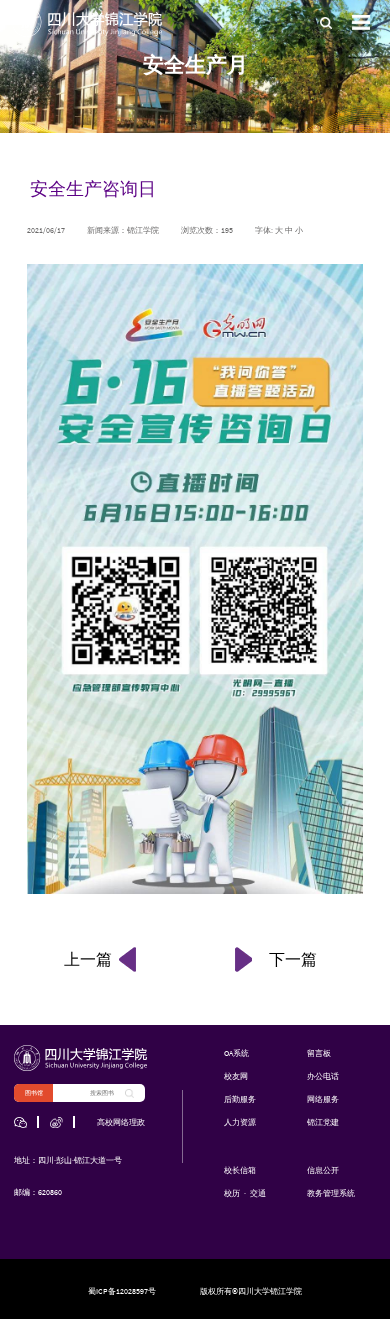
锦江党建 (323, 1122)
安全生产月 (195, 64)
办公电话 (323, 1076)
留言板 (319, 1053)
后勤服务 (240, 1099)
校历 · (236, 1193)
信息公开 (323, 1170)
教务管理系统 (331, 1193)
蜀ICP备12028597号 (122, 1291)
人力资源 (240, 1122)
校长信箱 (240, 1170)
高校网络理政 (121, 1122)
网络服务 (323, 1099)
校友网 (236, 1076)
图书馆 (34, 1093)
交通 (258, 1193)
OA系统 (236, 1053)
